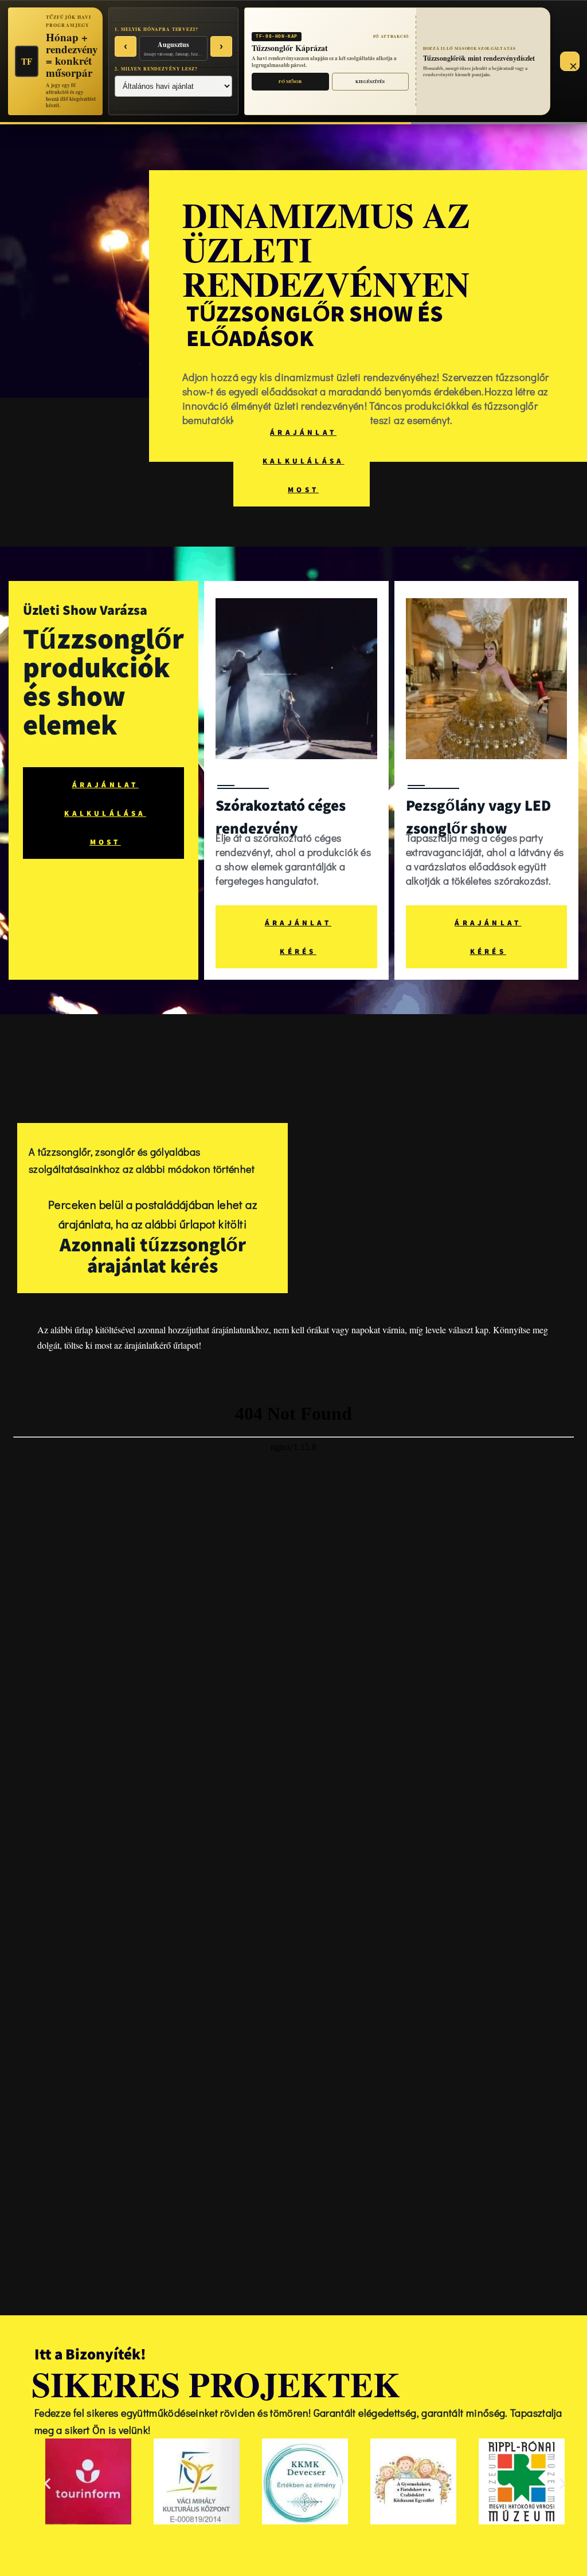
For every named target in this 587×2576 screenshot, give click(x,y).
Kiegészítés (370, 82)
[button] (47, 2483)
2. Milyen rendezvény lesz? (156, 69)
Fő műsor (290, 82)
